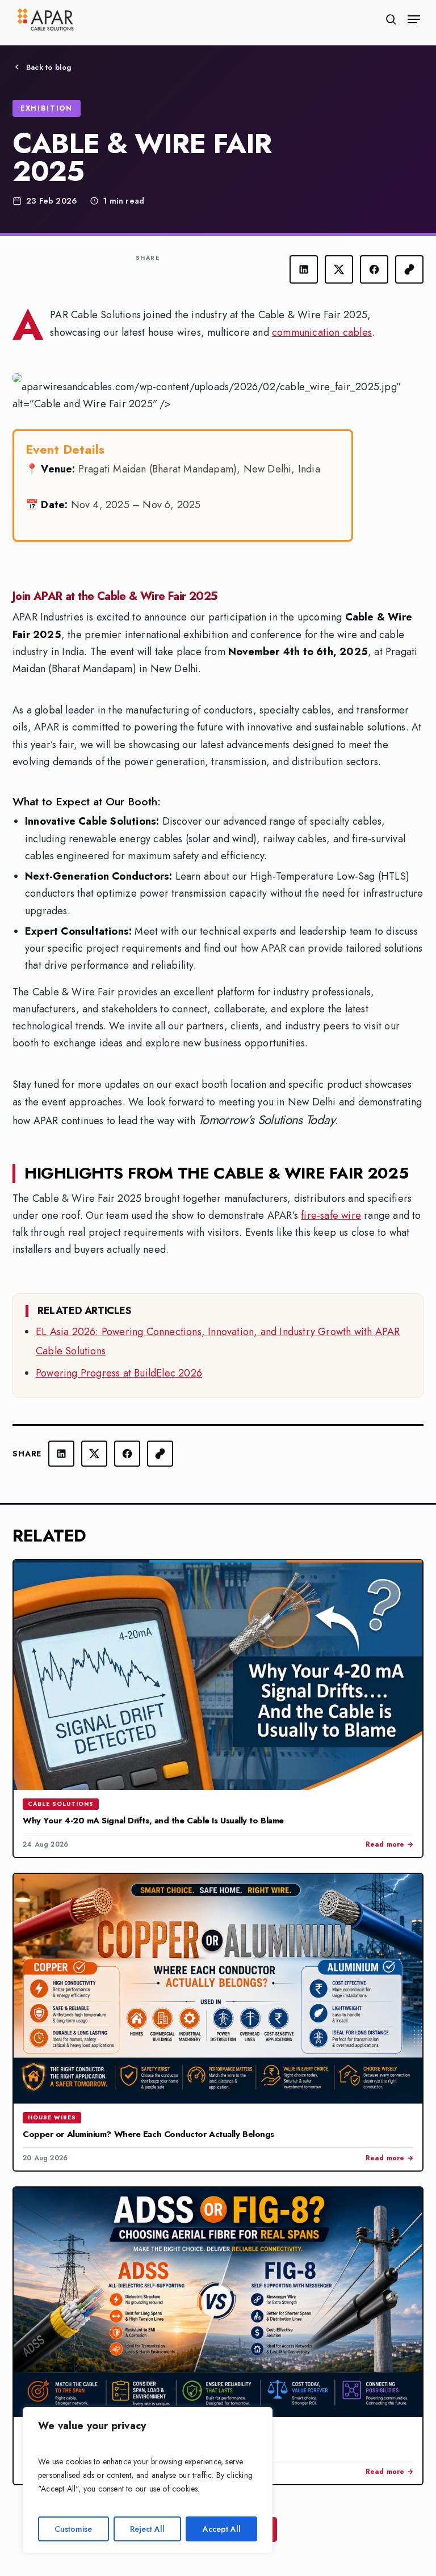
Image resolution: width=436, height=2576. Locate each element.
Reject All (147, 2529)
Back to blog (49, 67)
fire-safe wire (331, 1215)
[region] (148, 2480)
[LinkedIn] (304, 269)
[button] (414, 19)
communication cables (322, 332)
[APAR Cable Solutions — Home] (45, 19)
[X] (339, 269)
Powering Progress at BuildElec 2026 (119, 1373)
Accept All (222, 2529)
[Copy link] (409, 269)
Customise (73, 2529)
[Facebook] (374, 269)
